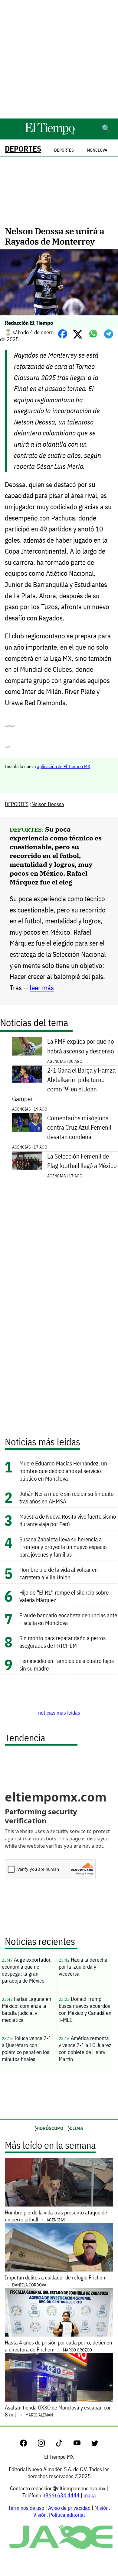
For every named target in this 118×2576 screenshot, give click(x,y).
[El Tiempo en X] (95, 2445)
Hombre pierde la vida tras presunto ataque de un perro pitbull (56, 2216)
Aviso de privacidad (69, 2508)
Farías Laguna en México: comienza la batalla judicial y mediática (26, 2009)
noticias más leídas (59, 1713)
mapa (90, 2495)
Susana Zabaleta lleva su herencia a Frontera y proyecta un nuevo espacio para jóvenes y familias (63, 1547)
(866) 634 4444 (62, 2495)
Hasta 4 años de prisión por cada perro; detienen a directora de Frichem (58, 2346)
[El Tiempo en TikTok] (64, 2445)
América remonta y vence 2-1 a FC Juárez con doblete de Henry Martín (85, 2049)
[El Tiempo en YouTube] (82, 2445)
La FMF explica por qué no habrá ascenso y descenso (81, 1046)
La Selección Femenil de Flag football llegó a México (82, 1161)
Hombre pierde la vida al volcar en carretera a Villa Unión (59, 1573)
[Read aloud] (7, 726)
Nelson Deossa (48, 804)
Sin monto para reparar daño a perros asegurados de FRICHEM (62, 1642)
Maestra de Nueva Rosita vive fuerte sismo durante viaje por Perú (68, 1520)
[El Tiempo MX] (50, 134)
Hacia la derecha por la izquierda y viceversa (83, 1967)
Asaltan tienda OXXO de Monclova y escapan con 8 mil (58, 2411)
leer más (42, 988)
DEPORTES (23, 149)
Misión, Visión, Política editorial (72, 2511)
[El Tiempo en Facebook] (28, 2445)
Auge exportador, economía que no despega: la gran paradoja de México (27, 1970)
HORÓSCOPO (50, 2128)
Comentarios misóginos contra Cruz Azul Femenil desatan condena (79, 1127)
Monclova (97, 150)
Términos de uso (26, 2508)
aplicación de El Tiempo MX (64, 766)
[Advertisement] (59, 59)
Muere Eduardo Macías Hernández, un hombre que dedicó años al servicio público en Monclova (63, 1471)
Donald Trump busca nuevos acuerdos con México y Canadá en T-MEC (85, 2009)
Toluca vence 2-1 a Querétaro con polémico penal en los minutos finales (27, 2049)
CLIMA (76, 2128)
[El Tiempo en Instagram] (46, 2445)
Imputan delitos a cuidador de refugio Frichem (56, 2281)
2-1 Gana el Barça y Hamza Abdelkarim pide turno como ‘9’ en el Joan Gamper (64, 1085)
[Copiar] (12, 726)
